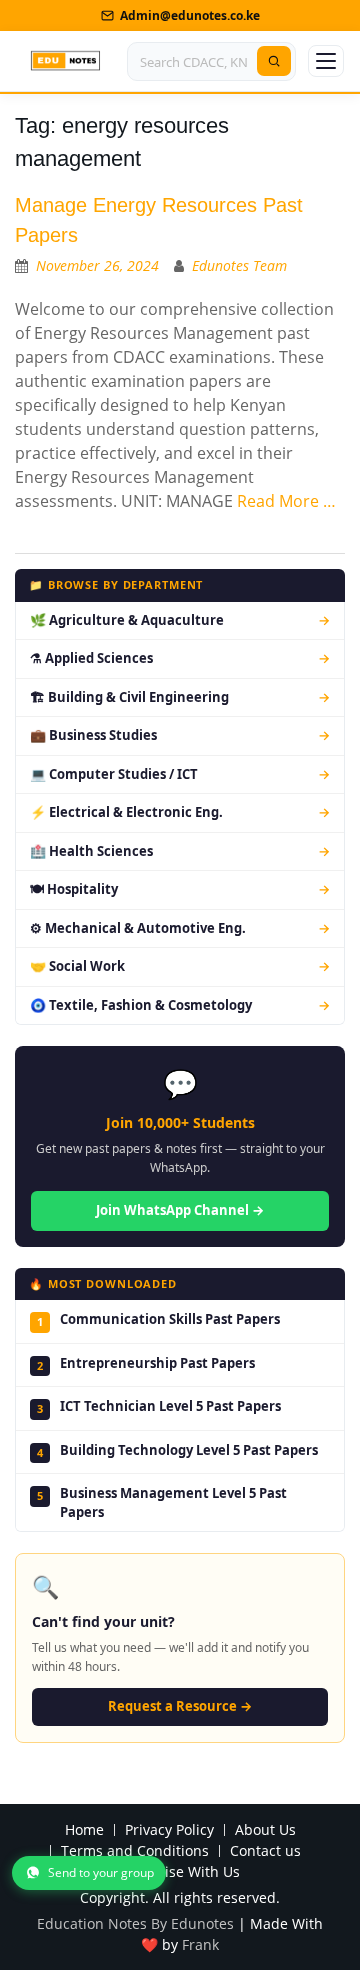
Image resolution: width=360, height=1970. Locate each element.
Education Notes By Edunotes (135, 1923)
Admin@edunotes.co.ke (190, 15)
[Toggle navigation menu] (326, 61)
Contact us (265, 1851)
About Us (265, 1830)
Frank (200, 1944)
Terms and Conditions (135, 1851)
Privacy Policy (169, 1830)
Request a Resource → (180, 1706)
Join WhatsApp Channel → (180, 1210)
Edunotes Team (239, 265)
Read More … (286, 501)
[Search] (274, 61)
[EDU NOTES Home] (65, 61)
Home (84, 1830)
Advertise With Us (180, 1872)
